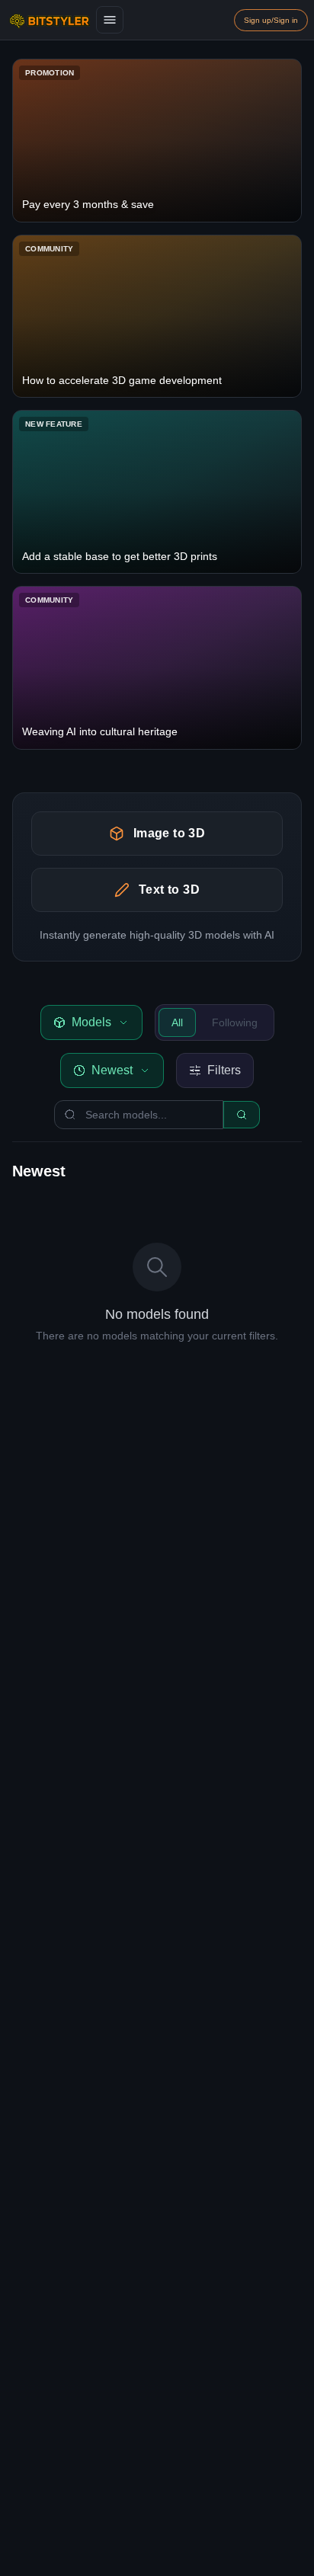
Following (235, 1022)
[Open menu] (110, 20)
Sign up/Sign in (271, 20)
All (177, 1022)
